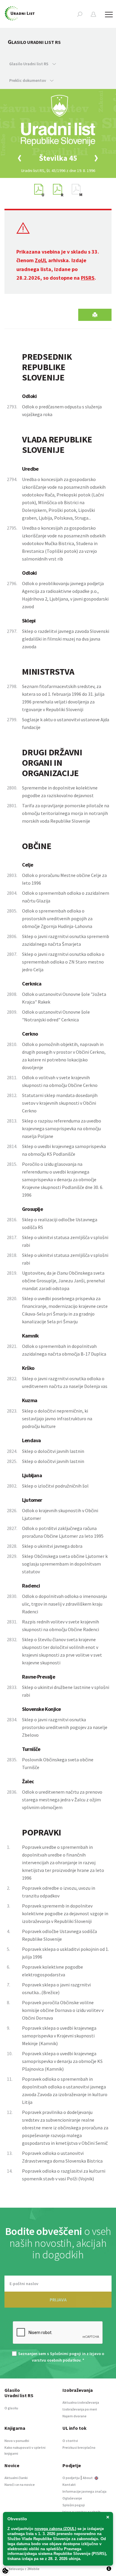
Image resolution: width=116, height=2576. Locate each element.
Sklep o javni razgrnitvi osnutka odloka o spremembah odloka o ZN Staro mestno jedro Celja (63, 962)
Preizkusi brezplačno (79, 2447)
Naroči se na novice (20, 2485)
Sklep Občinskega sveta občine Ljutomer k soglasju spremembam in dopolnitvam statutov (65, 1564)
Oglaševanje (72, 2498)
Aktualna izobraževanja (81, 2402)
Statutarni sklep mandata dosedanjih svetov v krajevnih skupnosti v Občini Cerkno (60, 1103)
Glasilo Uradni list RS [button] (29, 64)
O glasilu (11, 2408)
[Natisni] (95, 315)
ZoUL (41, 260)
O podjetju (71, 2478)
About (88, 2478)
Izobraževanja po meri (80, 2409)
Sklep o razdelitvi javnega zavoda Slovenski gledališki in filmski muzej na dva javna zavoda (66, 639)
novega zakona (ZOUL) (55, 2529)
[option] (58, 158)
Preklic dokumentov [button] (28, 80)
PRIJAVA (58, 2300)
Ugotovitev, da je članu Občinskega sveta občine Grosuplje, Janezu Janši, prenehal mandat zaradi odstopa (64, 1281)
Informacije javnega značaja (84, 2491)
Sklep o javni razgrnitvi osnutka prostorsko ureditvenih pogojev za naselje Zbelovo (65, 1727)
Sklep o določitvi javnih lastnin (53, 1451)
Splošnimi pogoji (66, 2354)
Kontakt (69, 2485)
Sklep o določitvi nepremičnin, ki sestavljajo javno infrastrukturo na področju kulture (57, 1418)
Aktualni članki (16, 2478)
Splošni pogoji (74, 2505)
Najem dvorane (75, 2416)
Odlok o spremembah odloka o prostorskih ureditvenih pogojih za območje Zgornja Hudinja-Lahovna (57, 918)
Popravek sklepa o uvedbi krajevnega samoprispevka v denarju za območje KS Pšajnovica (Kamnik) (62, 2061)
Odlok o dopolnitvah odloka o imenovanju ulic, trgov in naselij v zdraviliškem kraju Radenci (64, 1604)
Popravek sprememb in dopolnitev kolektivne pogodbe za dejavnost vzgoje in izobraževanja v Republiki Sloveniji (65, 1913)
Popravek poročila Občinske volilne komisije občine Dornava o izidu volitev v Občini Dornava (63, 2010)
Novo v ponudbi (17, 2441)
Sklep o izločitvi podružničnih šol (55, 1486)
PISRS (88, 278)
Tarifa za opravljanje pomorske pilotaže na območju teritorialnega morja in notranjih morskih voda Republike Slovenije (66, 813)
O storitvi (70, 2441)
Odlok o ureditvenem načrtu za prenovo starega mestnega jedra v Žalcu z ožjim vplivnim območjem (62, 1800)
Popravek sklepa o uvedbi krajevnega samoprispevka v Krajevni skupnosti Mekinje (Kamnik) (59, 2036)
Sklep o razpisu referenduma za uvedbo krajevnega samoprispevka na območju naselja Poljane (62, 1128)
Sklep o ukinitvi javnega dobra (52, 1546)
